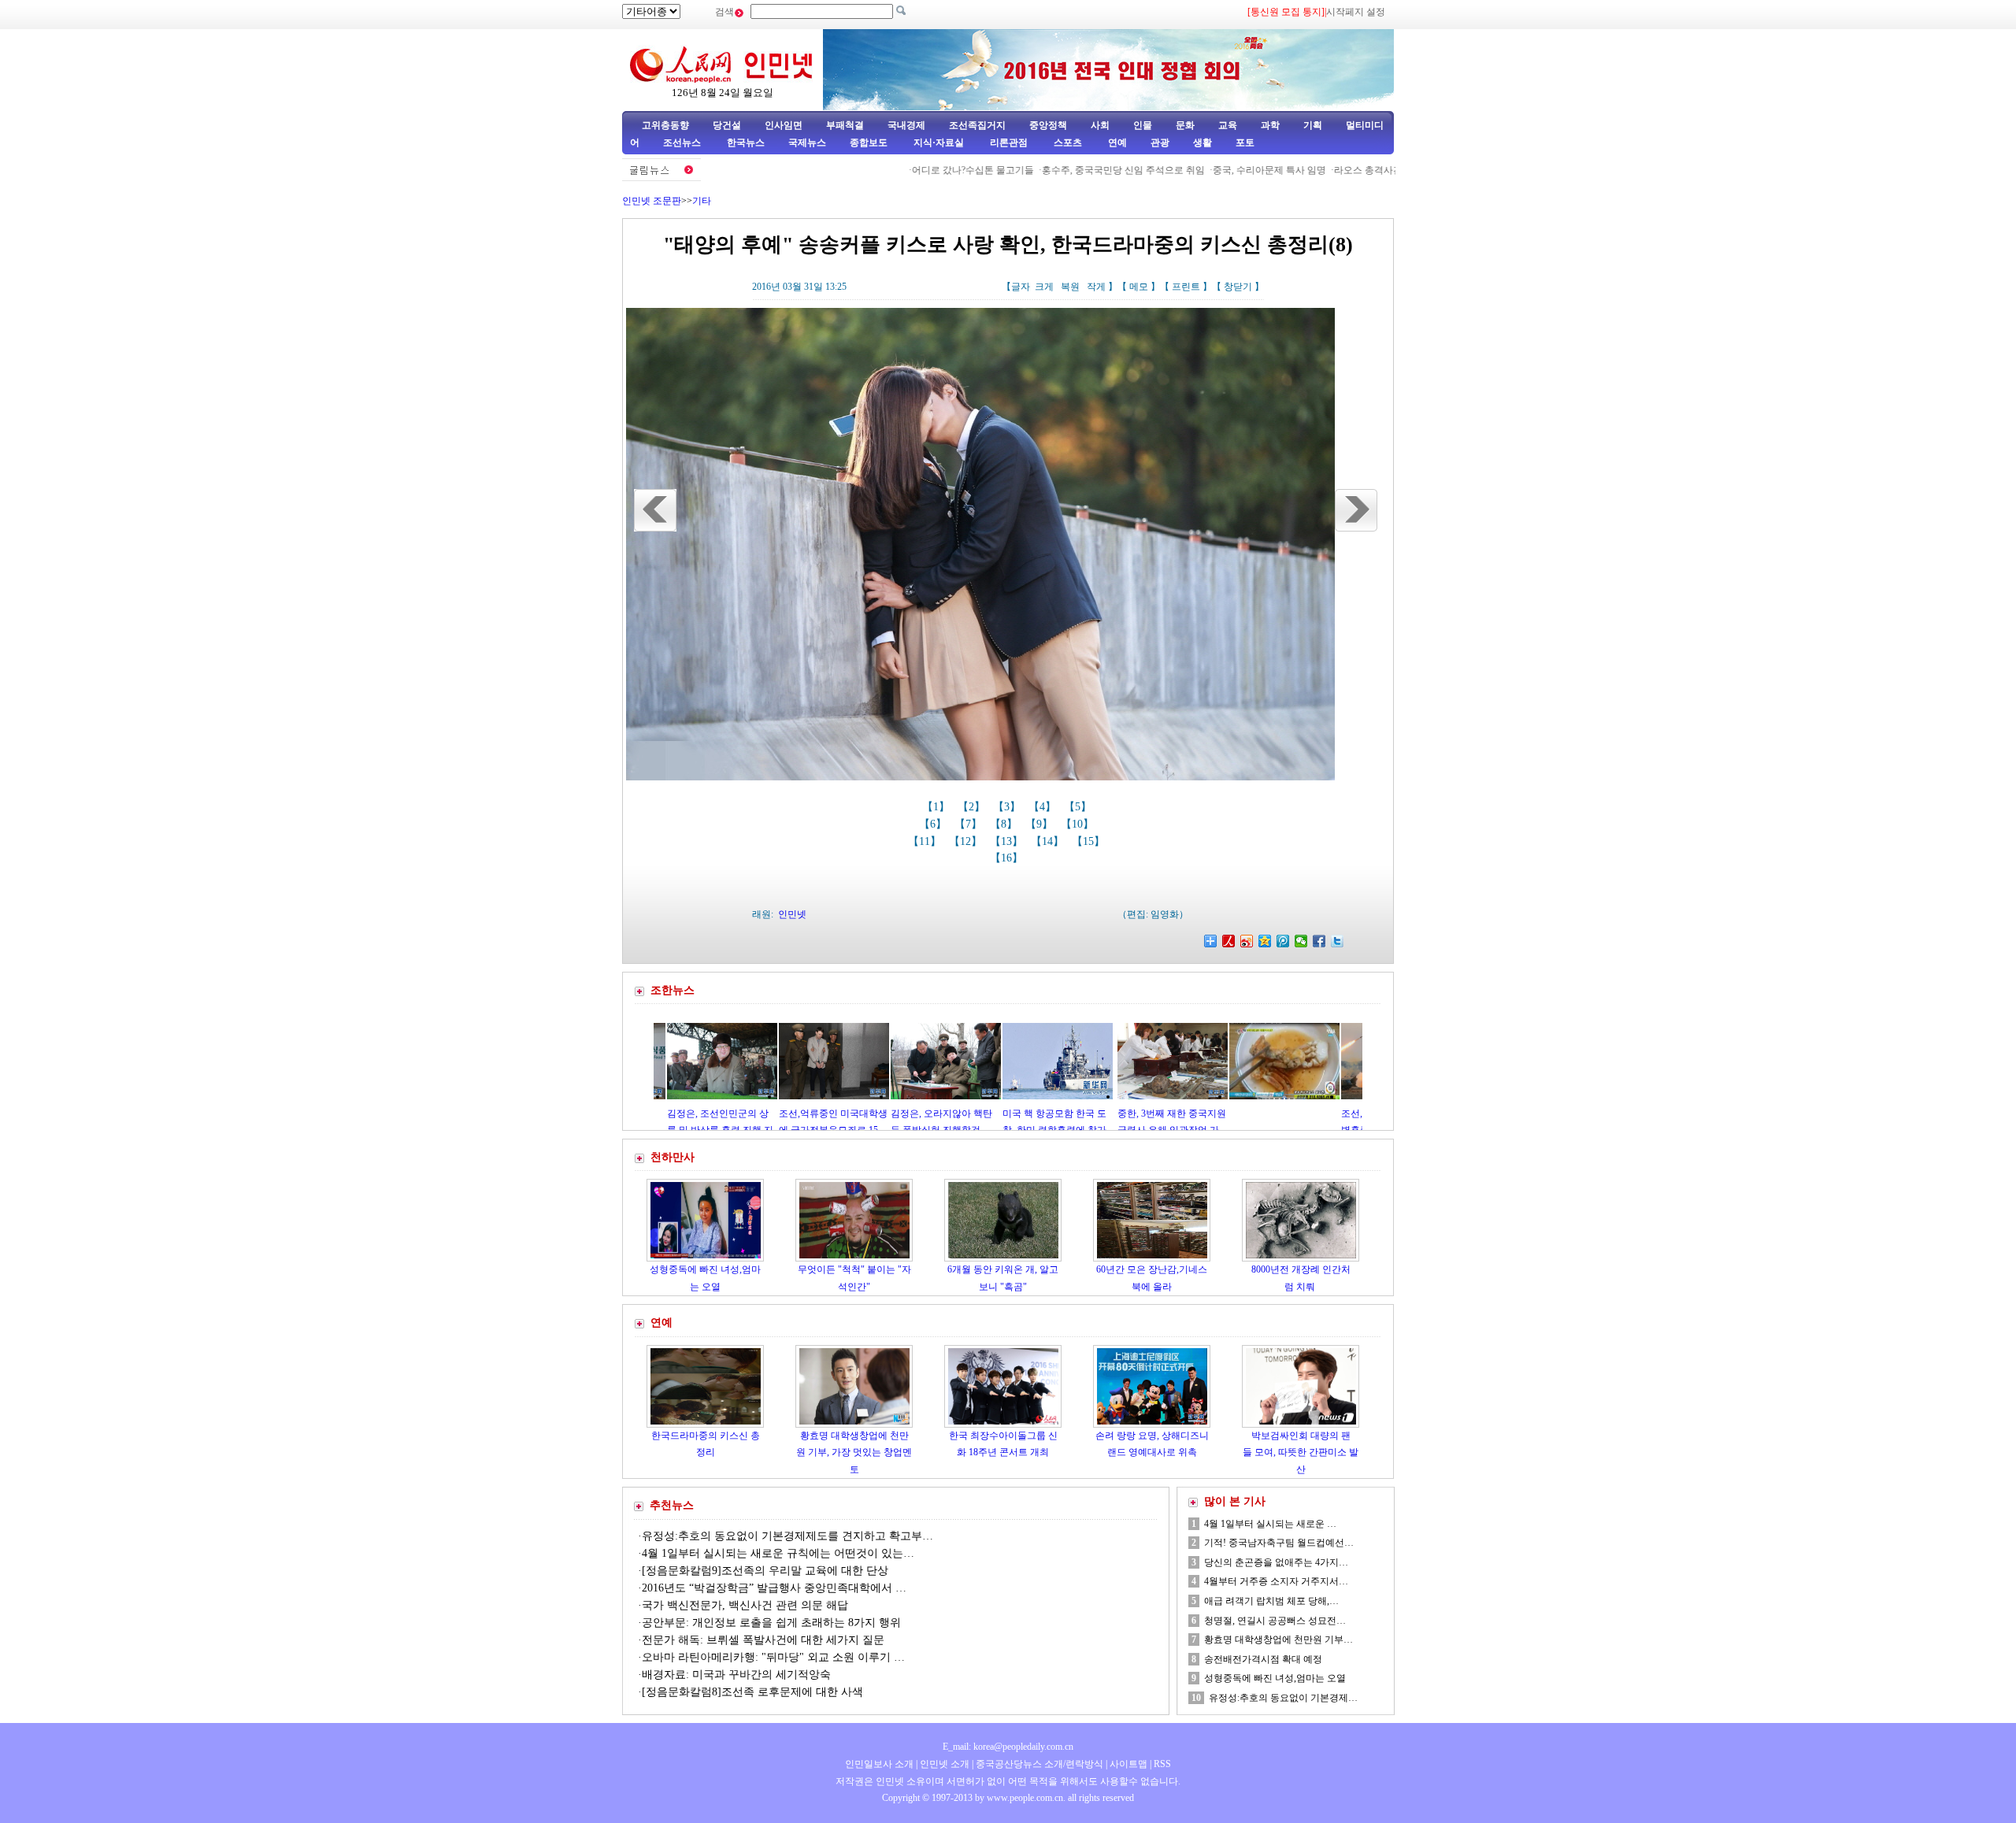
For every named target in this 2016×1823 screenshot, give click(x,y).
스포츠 (1067, 143)
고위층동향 (665, 125)
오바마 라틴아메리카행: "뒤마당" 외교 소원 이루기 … (773, 1657)
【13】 (1008, 841)
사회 (1100, 125)
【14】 (1049, 841)
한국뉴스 (746, 143)
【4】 (1044, 807)
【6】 (934, 824)
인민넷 (792, 914)
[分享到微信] (1301, 941)
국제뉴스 (807, 143)
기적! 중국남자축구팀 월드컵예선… (1279, 1543)
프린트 (1186, 287)
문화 (1185, 125)
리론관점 (1009, 143)
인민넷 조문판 (652, 201)
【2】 (973, 807)
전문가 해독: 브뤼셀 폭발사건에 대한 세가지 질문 (763, 1640)
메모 (1139, 287)
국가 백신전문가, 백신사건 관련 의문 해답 (745, 1605)
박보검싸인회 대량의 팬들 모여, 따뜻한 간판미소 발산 (1301, 1452)
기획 (1313, 125)
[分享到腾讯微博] (1283, 941)
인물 (1143, 125)
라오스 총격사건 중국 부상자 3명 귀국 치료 (1356, 170)
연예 (1116, 143)
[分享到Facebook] (1319, 941)
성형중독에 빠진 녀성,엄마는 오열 (1275, 1678)
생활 (1203, 143)
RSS (1162, 1764)
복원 (1070, 287)
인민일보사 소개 (879, 1764)
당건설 (727, 125)
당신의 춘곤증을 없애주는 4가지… (1276, 1562)
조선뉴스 (683, 143)
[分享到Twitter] (1338, 941)
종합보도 (869, 143)
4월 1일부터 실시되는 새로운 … (1270, 1524)
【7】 (970, 824)
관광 (1160, 143)
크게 (1044, 287)
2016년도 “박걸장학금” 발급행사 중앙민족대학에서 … (774, 1588)
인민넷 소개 (943, 1764)
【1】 (938, 807)
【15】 (1090, 841)
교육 (1228, 125)
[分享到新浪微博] (1247, 941)
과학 (1270, 125)
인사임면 (784, 125)
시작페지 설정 (1356, 12)
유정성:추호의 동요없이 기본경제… (1283, 1698)
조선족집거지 (977, 125)
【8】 (1005, 824)
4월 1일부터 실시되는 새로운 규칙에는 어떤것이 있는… (778, 1553)
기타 (702, 201)
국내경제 (906, 125)
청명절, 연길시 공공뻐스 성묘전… (1275, 1621)
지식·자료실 (940, 143)
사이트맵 (1128, 1764)
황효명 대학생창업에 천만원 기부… (1279, 1640)
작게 (1096, 287)
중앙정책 (1048, 125)
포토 (1245, 143)
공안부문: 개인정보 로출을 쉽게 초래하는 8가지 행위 (773, 1623)
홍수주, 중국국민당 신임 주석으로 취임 (1056, 170)
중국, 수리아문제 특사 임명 (1202, 170)
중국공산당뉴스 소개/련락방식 (1039, 1764)
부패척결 (845, 125)
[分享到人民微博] (1229, 941)
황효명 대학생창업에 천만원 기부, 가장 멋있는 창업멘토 (854, 1452)
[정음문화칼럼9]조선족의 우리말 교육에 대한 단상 (765, 1571)
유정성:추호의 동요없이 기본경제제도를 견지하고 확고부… (787, 1536)
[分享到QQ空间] (1265, 941)
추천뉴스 (672, 1505)
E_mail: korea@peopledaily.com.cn (1008, 1747)
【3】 (1008, 807)
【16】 (1008, 858)
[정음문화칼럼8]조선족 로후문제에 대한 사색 (752, 1692)
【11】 (926, 841)
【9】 (1041, 824)
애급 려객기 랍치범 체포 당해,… (1271, 1601)
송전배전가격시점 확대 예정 (1263, 1659)
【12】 (967, 841)
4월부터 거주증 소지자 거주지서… (1276, 1581)
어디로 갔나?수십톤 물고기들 (905, 170)
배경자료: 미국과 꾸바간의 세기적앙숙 (736, 1675)
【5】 (1079, 807)
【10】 (1079, 824)
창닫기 (1238, 287)
